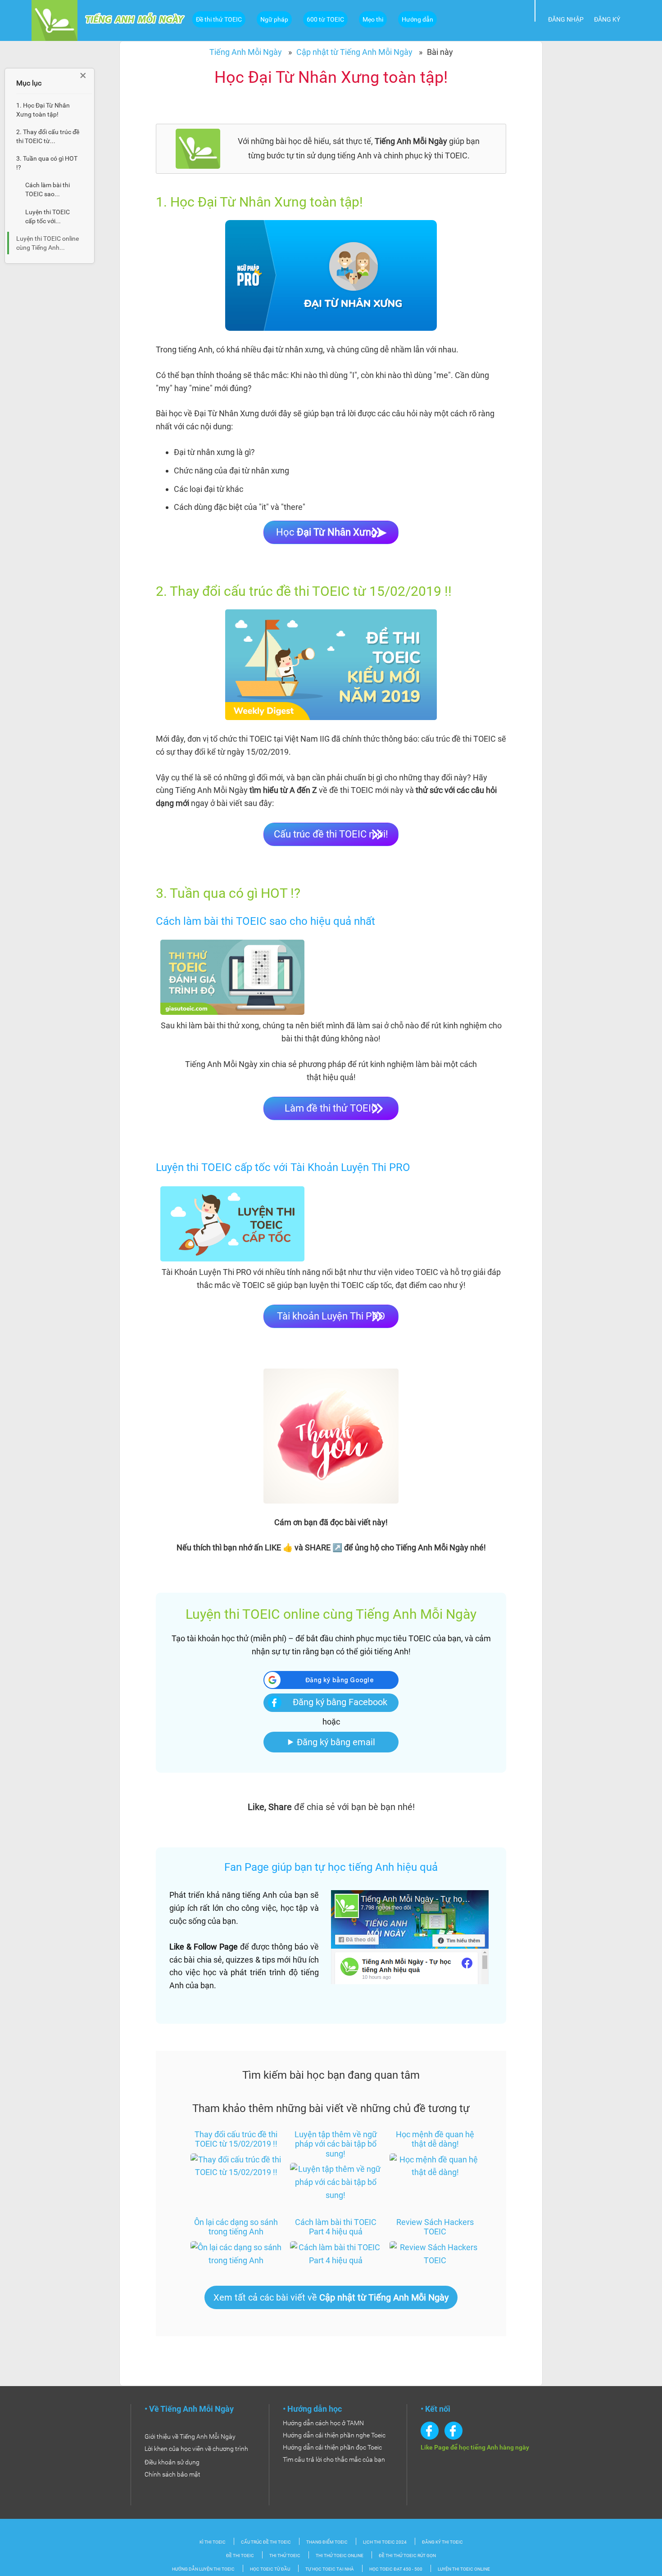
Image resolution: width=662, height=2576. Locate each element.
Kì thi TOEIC (213, 2542)
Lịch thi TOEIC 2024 (385, 2542)
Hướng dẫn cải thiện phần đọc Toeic (332, 2447)
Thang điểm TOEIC (327, 2542)
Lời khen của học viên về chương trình (196, 2449)
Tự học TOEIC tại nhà (330, 2569)
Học (331, 532)
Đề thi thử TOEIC (219, 19)
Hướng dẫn (417, 19)
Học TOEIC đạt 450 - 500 (396, 2569)
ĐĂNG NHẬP (566, 19)
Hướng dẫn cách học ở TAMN (323, 2423)
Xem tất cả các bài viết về (331, 2297)
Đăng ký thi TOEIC (442, 2542)
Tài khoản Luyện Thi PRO (331, 1316)
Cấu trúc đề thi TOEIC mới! (331, 834)
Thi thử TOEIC (285, 2556)
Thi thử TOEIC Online (340, 2556)
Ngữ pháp (274, 19)
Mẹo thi (373, 19)
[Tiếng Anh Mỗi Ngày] (54, 20)
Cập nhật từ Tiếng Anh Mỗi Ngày (354, 52)
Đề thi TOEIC (240, 2556)
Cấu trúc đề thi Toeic (266, 2542)
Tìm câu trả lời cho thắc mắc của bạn (334, 2459)
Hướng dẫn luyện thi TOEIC (203, 2569)
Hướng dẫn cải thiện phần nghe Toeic (334, 2435)
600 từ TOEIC (325, 19)
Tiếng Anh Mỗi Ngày (246, 52)
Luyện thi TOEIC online (464, 2569)
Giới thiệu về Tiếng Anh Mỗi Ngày (190, 2436)
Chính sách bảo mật (172, 2474)
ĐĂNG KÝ (607, 19)
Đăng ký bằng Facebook (340, 1702)
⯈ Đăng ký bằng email (331, 1742)
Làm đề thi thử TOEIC (331, 1108)
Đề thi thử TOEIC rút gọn (407, 2556)
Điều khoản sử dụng (172, 2462)
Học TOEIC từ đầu (270, 2569)
